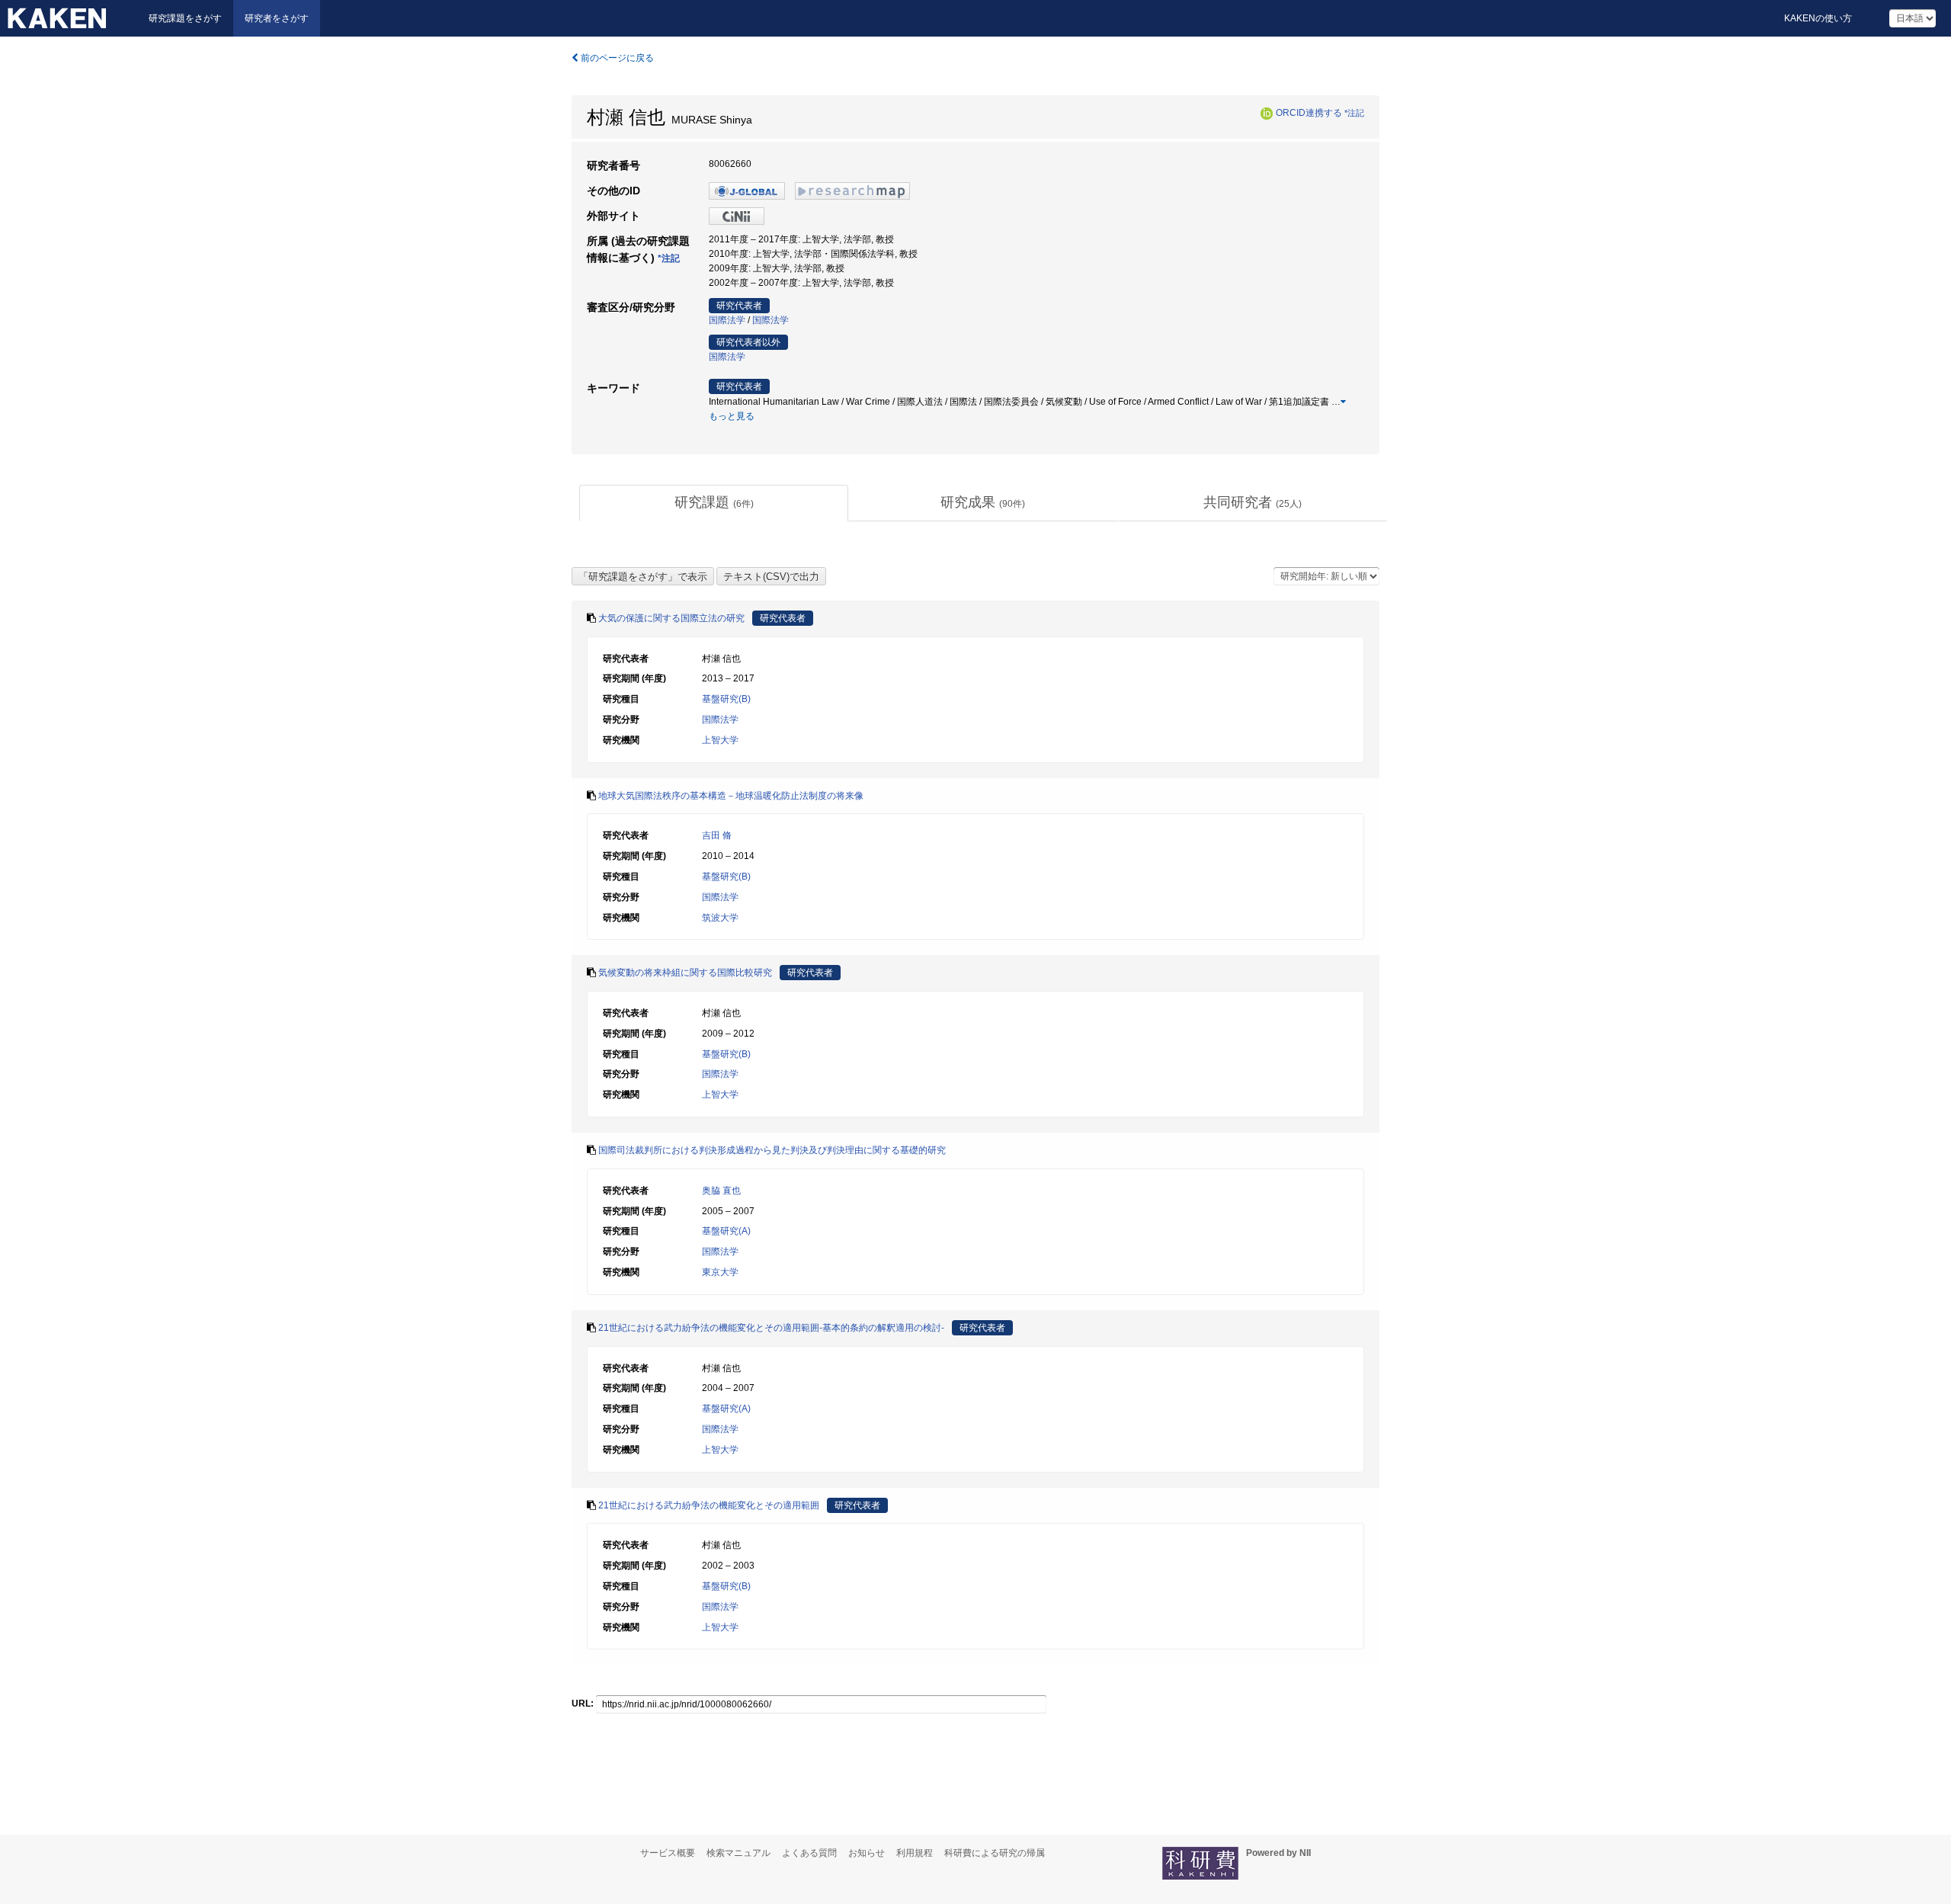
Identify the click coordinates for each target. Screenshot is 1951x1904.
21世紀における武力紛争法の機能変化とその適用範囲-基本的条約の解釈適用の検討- (771, 1328)
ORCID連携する (1309, 113)
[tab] (714, 503)
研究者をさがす (277, 18)
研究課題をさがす (185, 18)
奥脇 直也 (721, 1191)
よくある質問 (809, 1853)
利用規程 (915, 1853)
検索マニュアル (738, 1853)
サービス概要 (668, 1853)
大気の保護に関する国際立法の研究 (671, 618)
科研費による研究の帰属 (995, 1853)
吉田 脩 (717, 835)
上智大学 (720, 740)
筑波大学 (720, 918)
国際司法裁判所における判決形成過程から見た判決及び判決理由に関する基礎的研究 (772, 1150)
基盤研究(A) (726, 1231)
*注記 (1354, 113)
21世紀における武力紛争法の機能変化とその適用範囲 (709, 1505)
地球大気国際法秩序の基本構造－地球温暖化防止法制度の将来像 (731, 796)
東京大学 (720, 1272)
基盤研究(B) (726, 699)
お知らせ (867, 1853)
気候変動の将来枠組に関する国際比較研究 (685, 973)
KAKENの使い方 (1818, 18)
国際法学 (727, 320)
